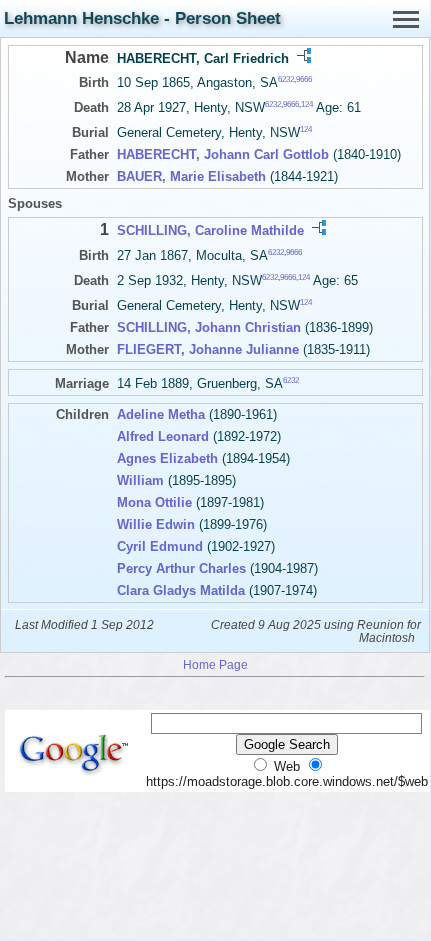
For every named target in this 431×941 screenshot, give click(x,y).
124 (307, 104)
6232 (286, 79)
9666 (304, 79)
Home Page (215, 664)
